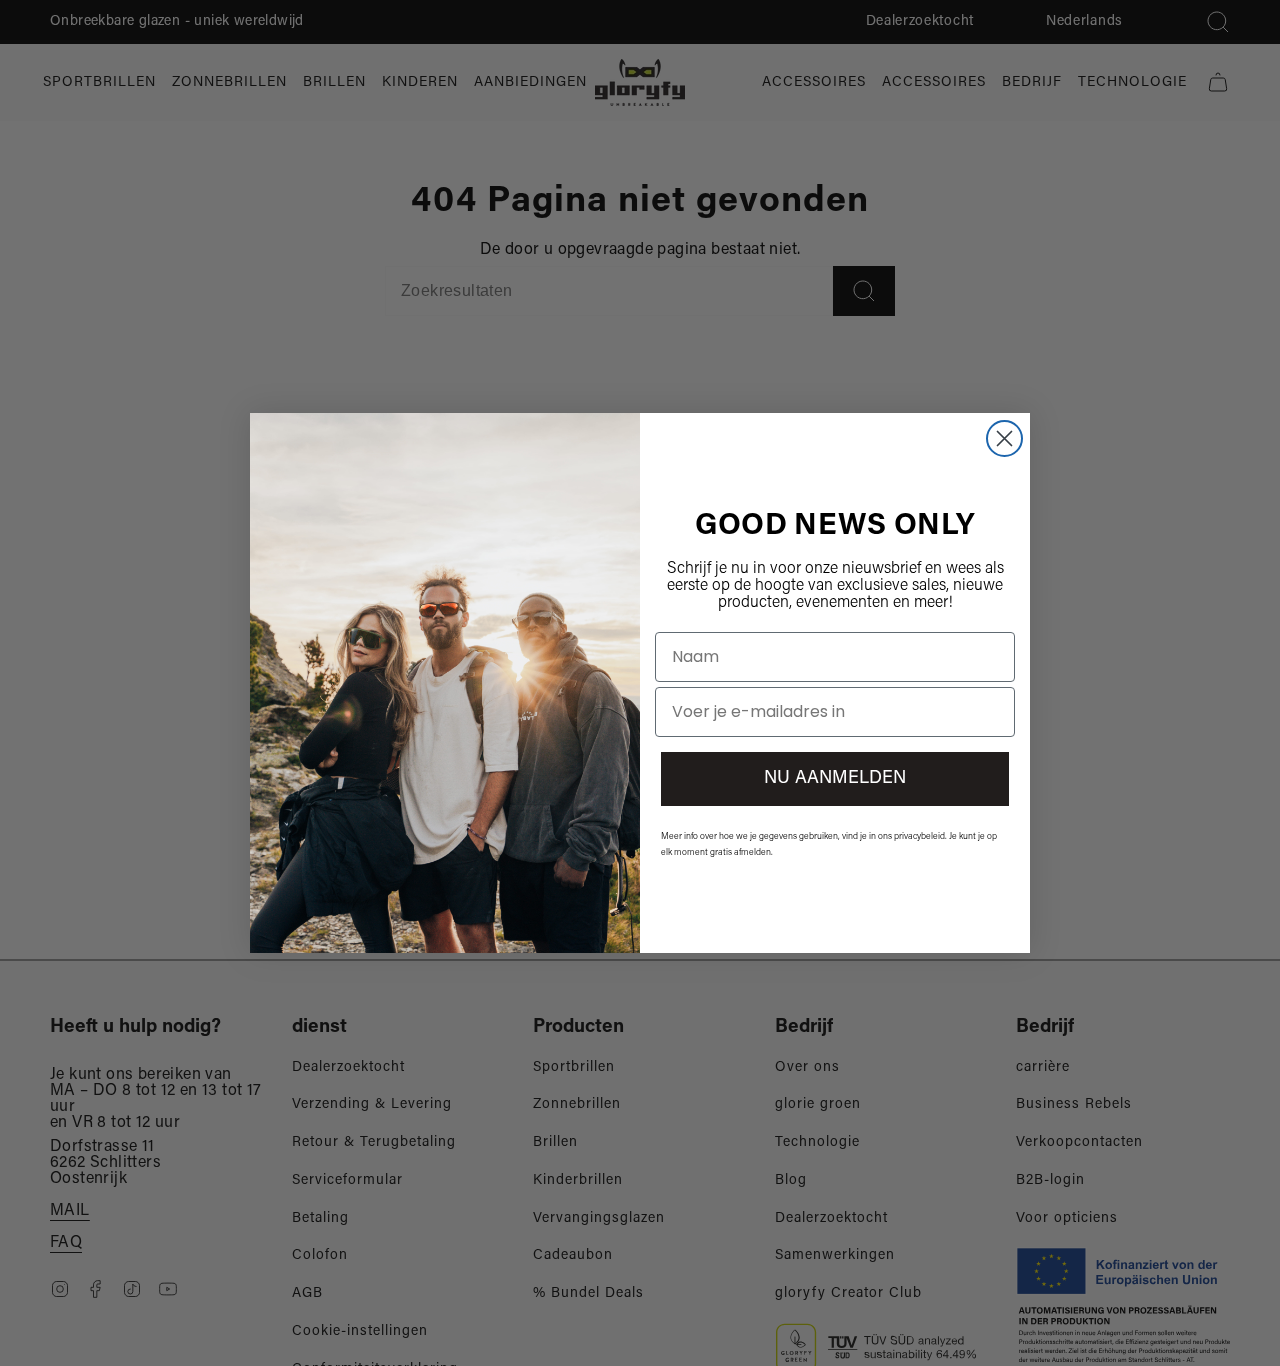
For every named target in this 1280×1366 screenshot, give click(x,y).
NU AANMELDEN (835, 779)
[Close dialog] (1004, 438)
